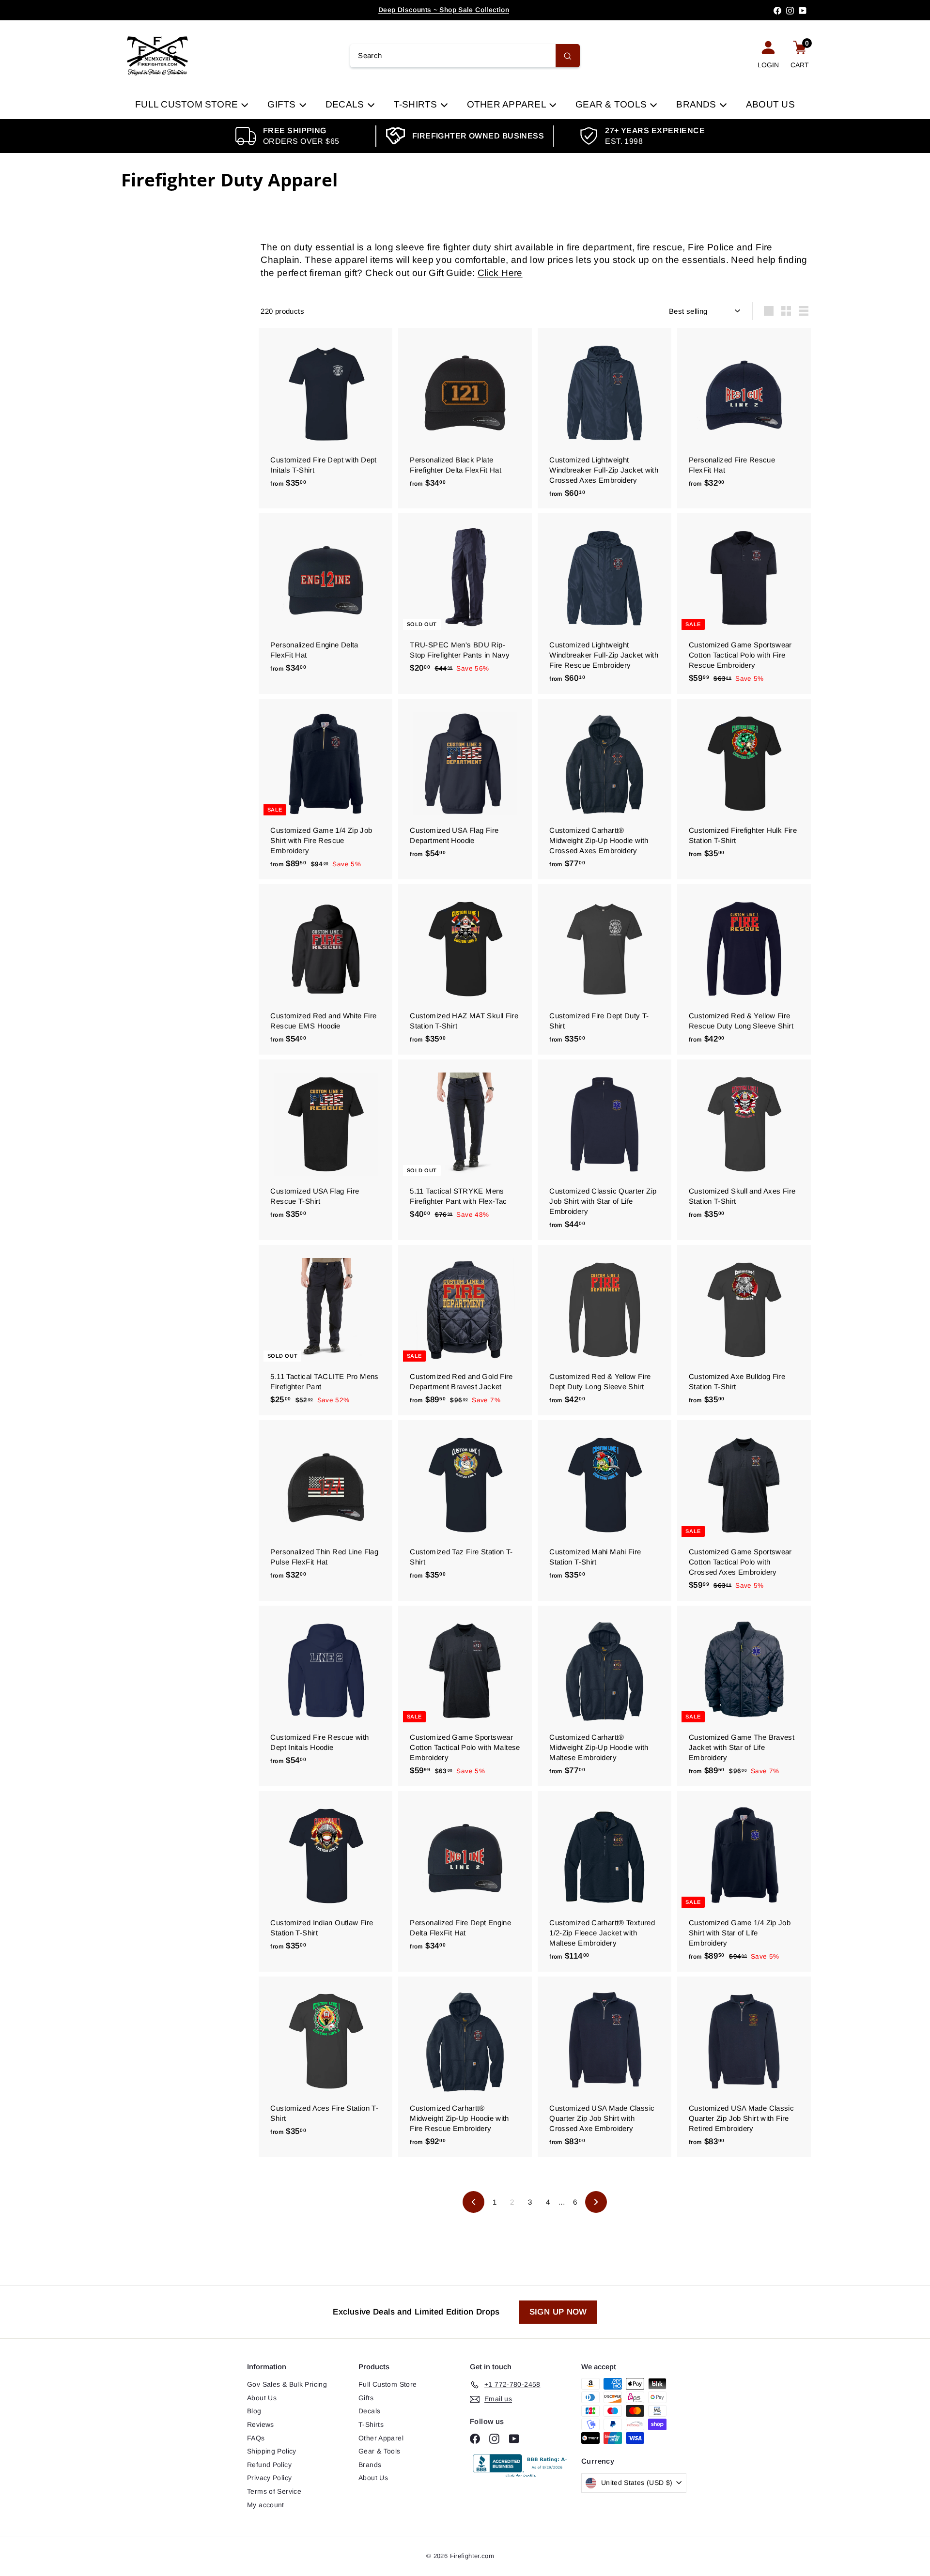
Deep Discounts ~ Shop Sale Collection (444, 10)
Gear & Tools (612, 104)
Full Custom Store (188, 104)
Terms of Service (274, 2491)
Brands (697, 104)
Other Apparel (508, 104)
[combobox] (465, 56)
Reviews (261, 2424)
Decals (346, 104)
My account (266, 2505)
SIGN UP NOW (558, 2312)
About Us (770, 104)
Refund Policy (269, 2465)
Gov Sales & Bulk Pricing (287, 2384)
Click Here (500, 273)
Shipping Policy (272, 2451)
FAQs (256, 2438)
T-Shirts (417, 104)
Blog (254, 2411)
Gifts (283, 104)
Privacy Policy (269, 2478)
